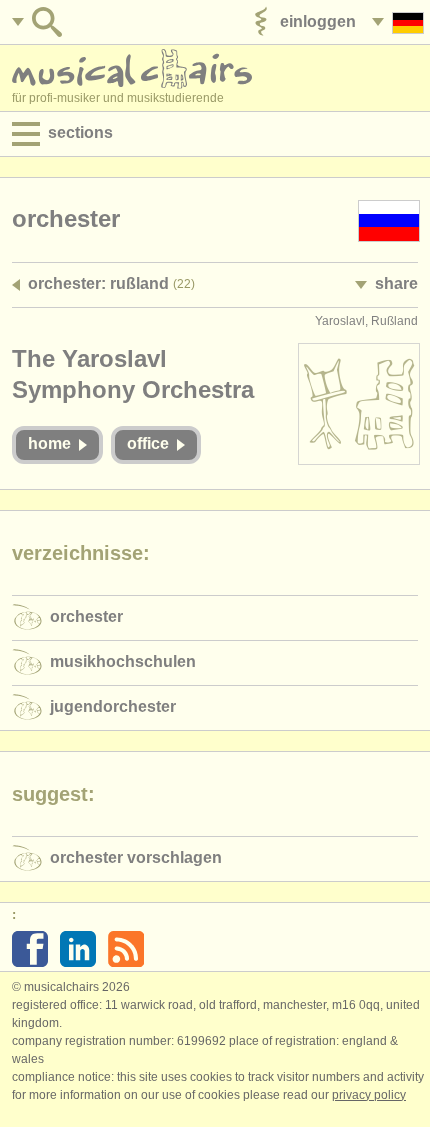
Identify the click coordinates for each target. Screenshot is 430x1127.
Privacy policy (369, 1095)
